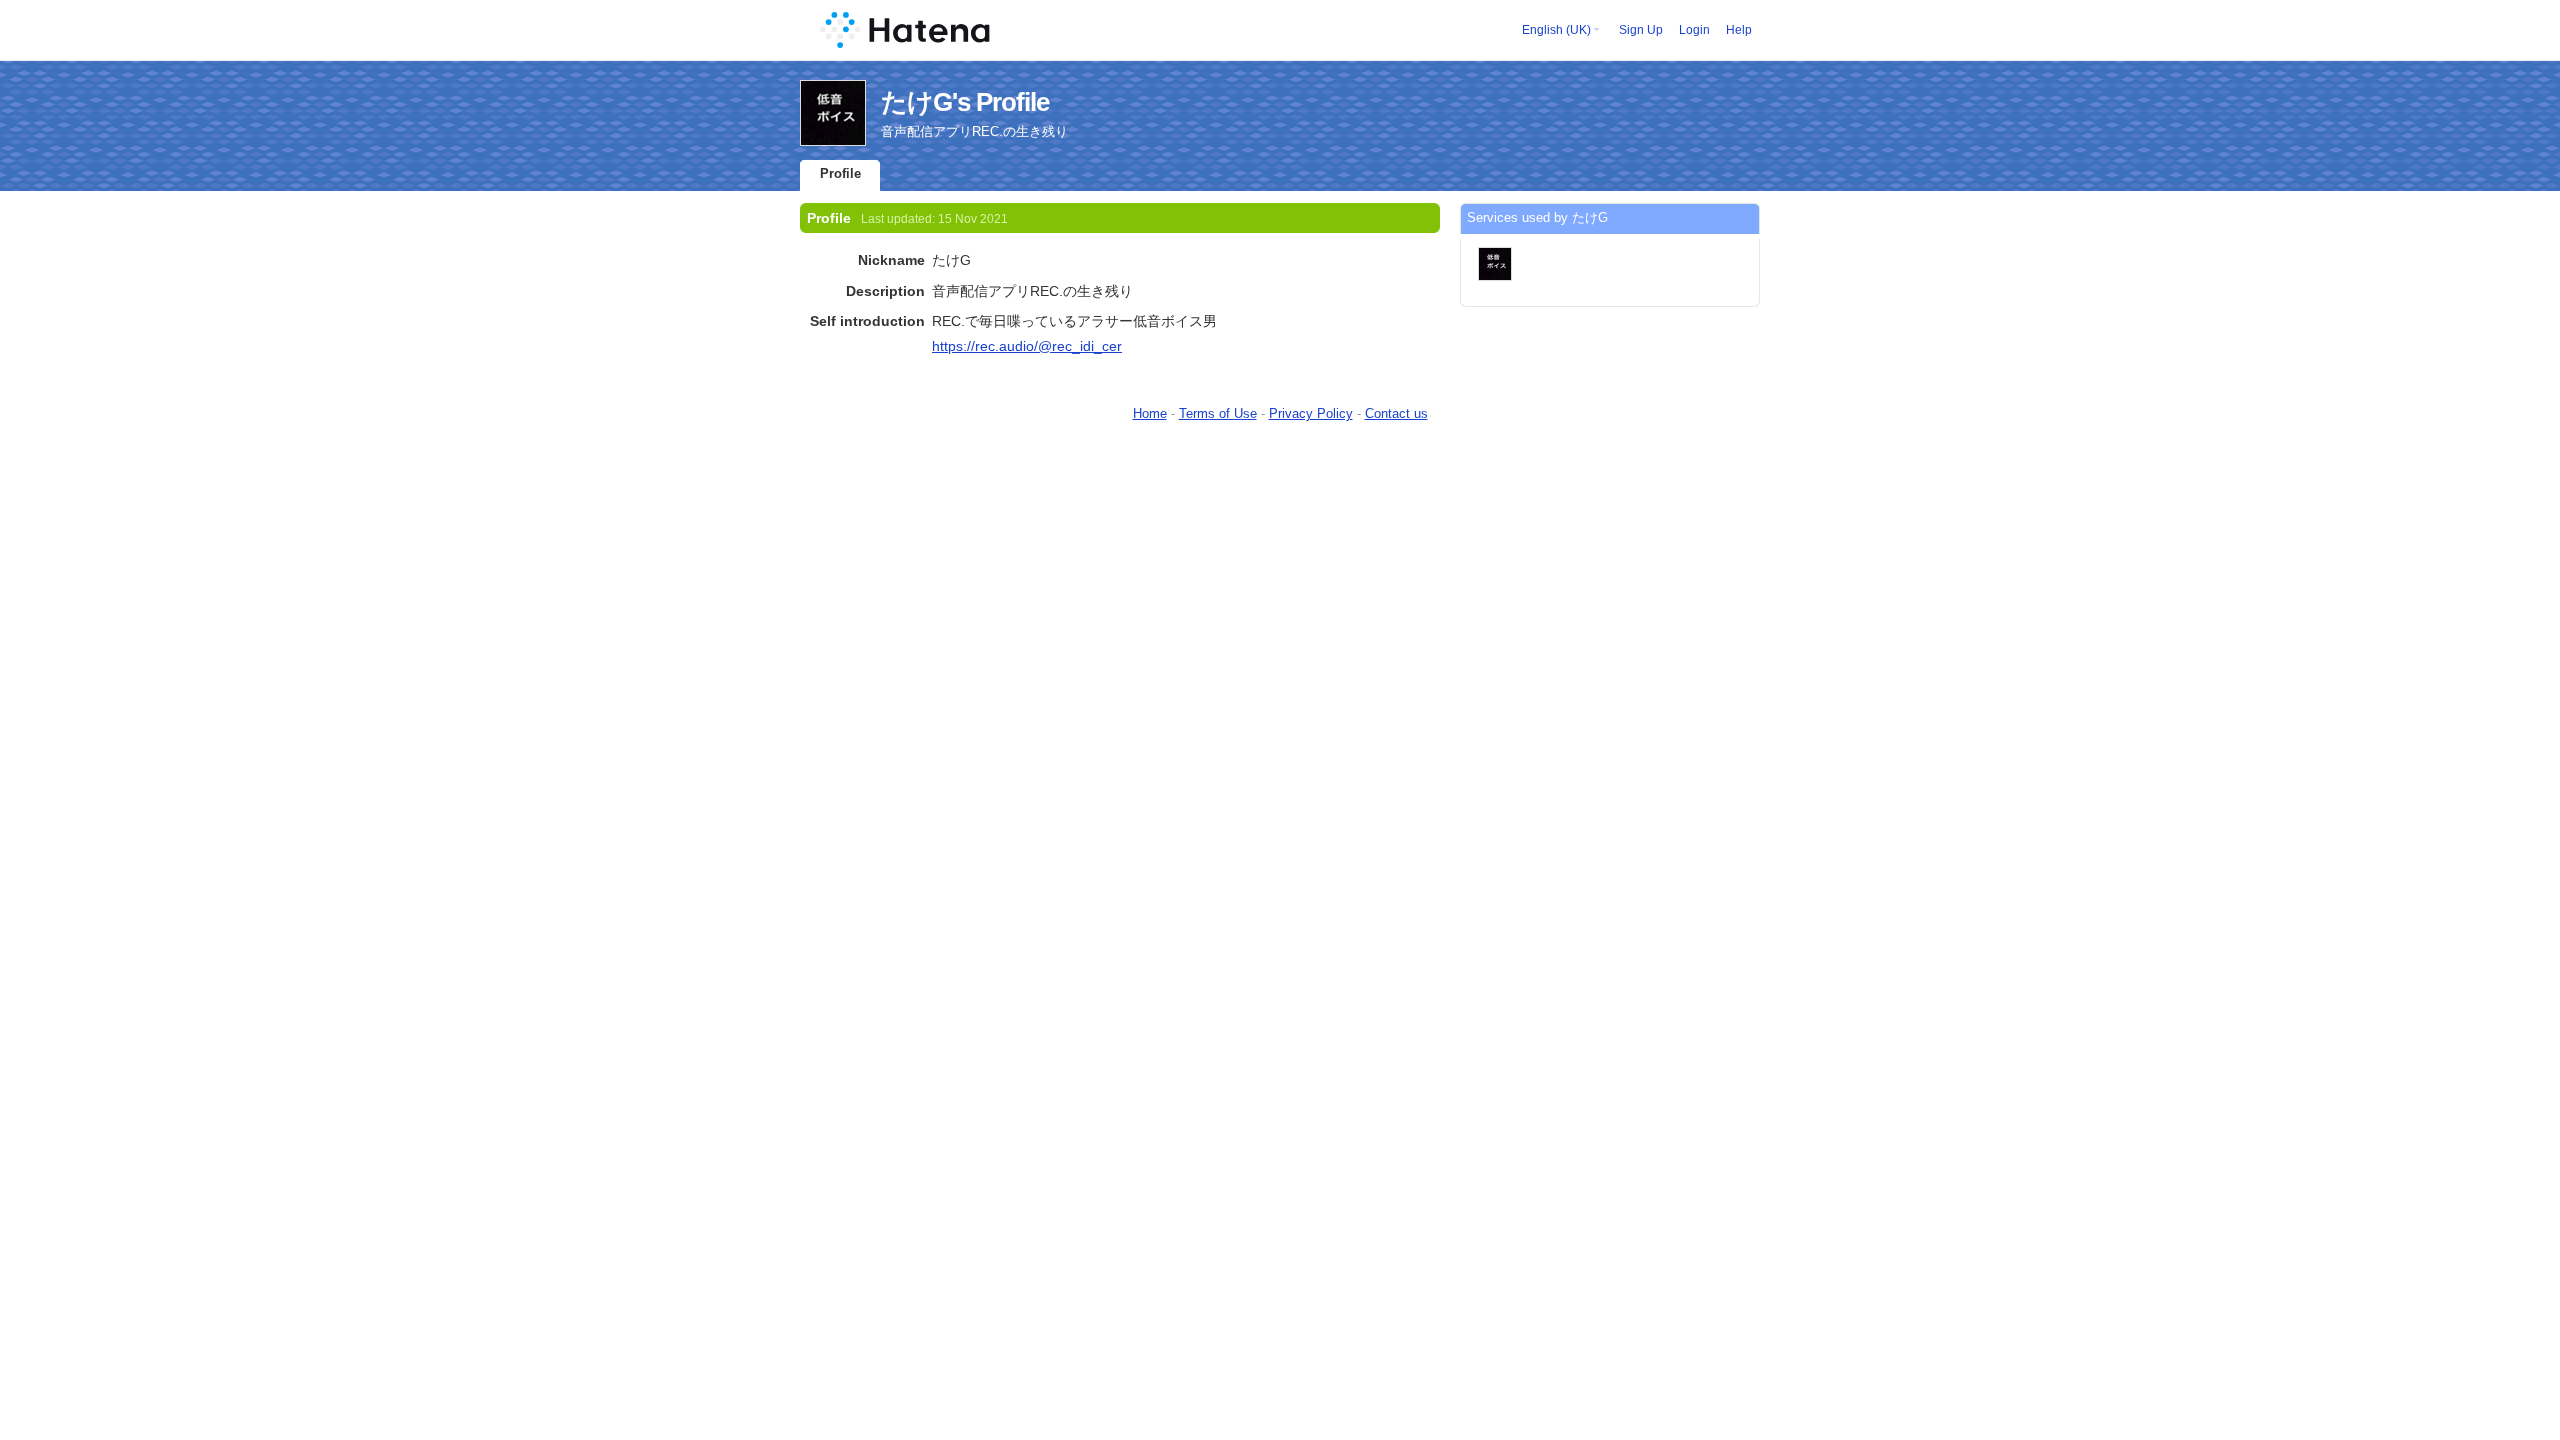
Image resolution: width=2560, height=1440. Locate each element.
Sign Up (1641, 30)
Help (1739, 30)
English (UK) (1556, 30)
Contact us (1396, 413)
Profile (840, 173)
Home (1150, 413)
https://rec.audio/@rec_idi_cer (1027, 346)
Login (1694, 30)
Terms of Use (1218, 413)
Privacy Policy (1311, 413)
